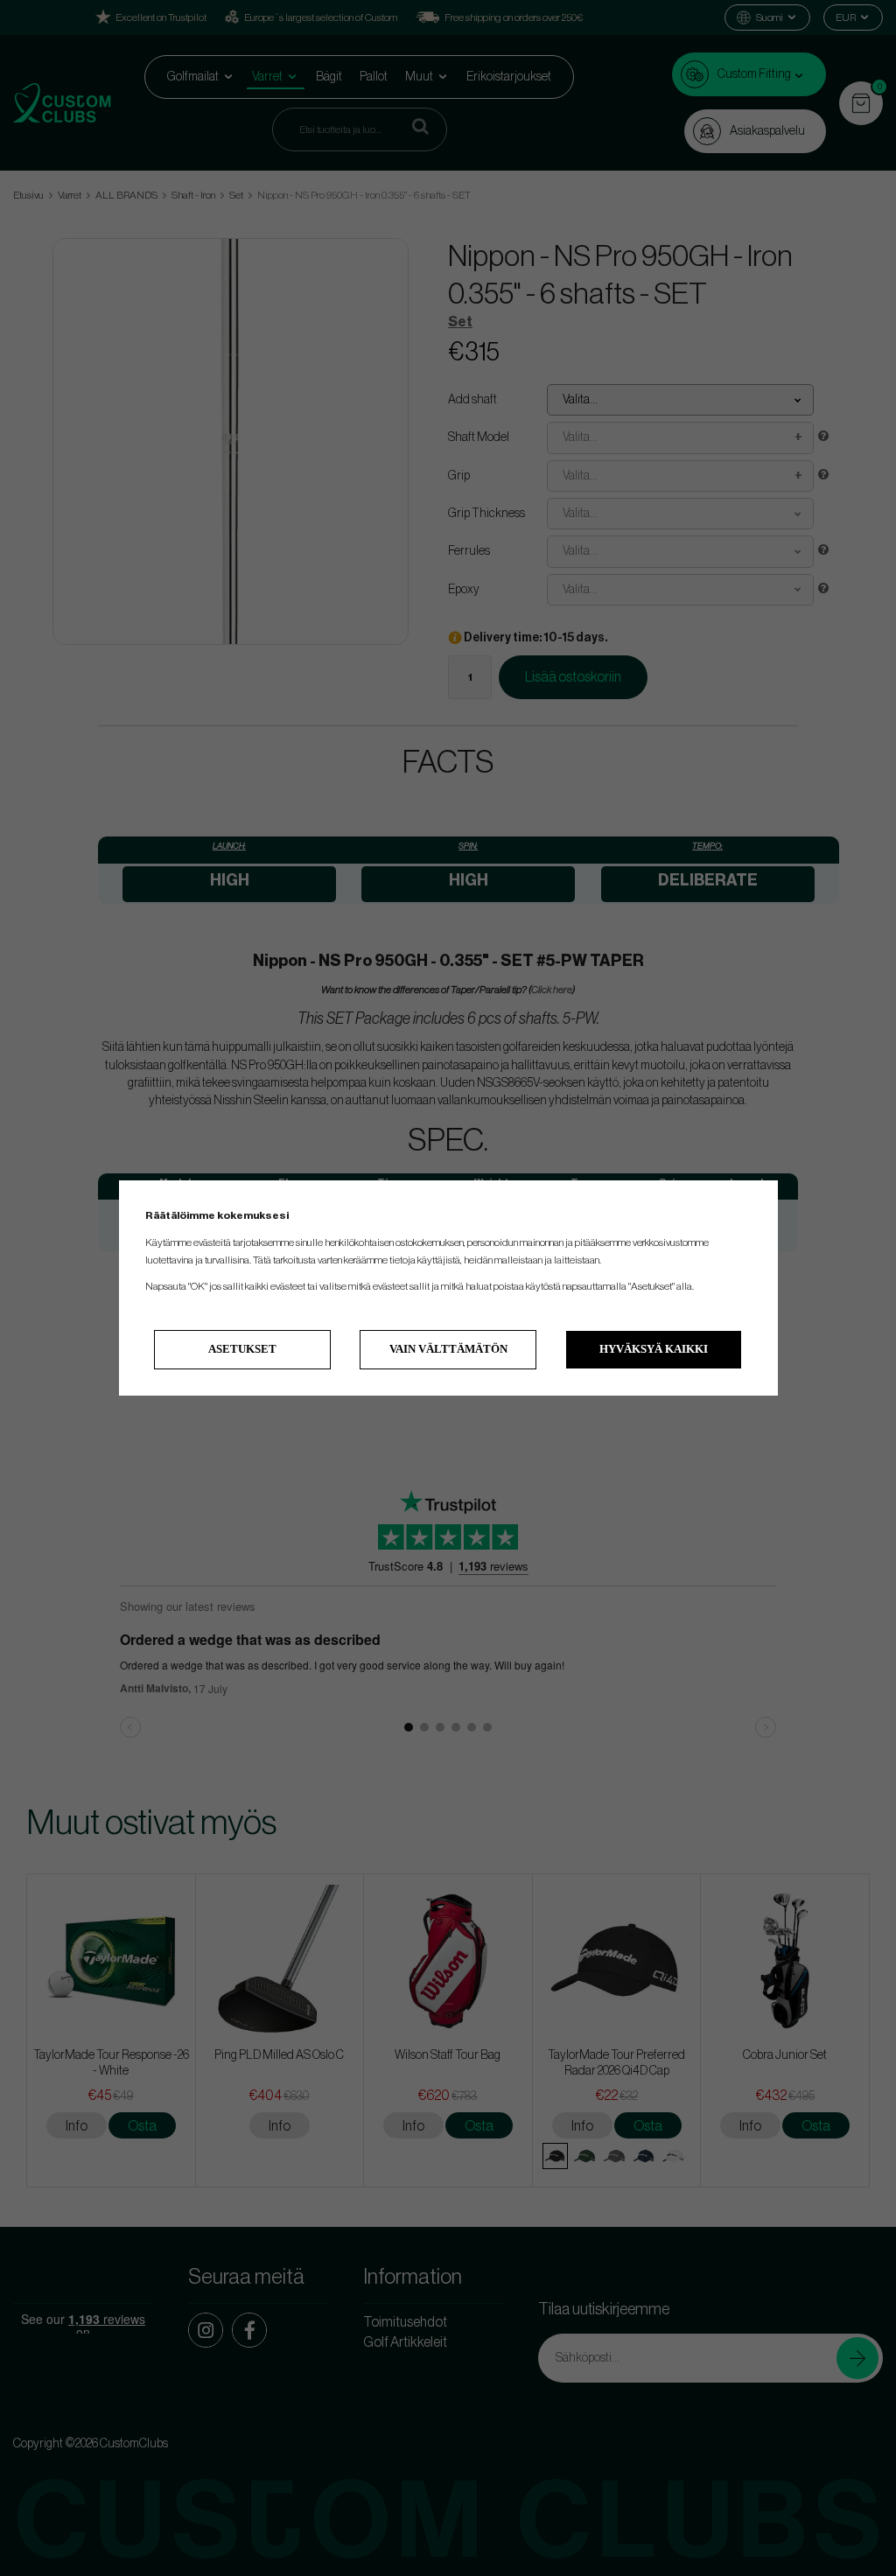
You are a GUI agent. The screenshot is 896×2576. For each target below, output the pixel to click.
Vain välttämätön (448, 1349)
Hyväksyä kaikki (654, 1349)
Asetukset (242, 1349)
